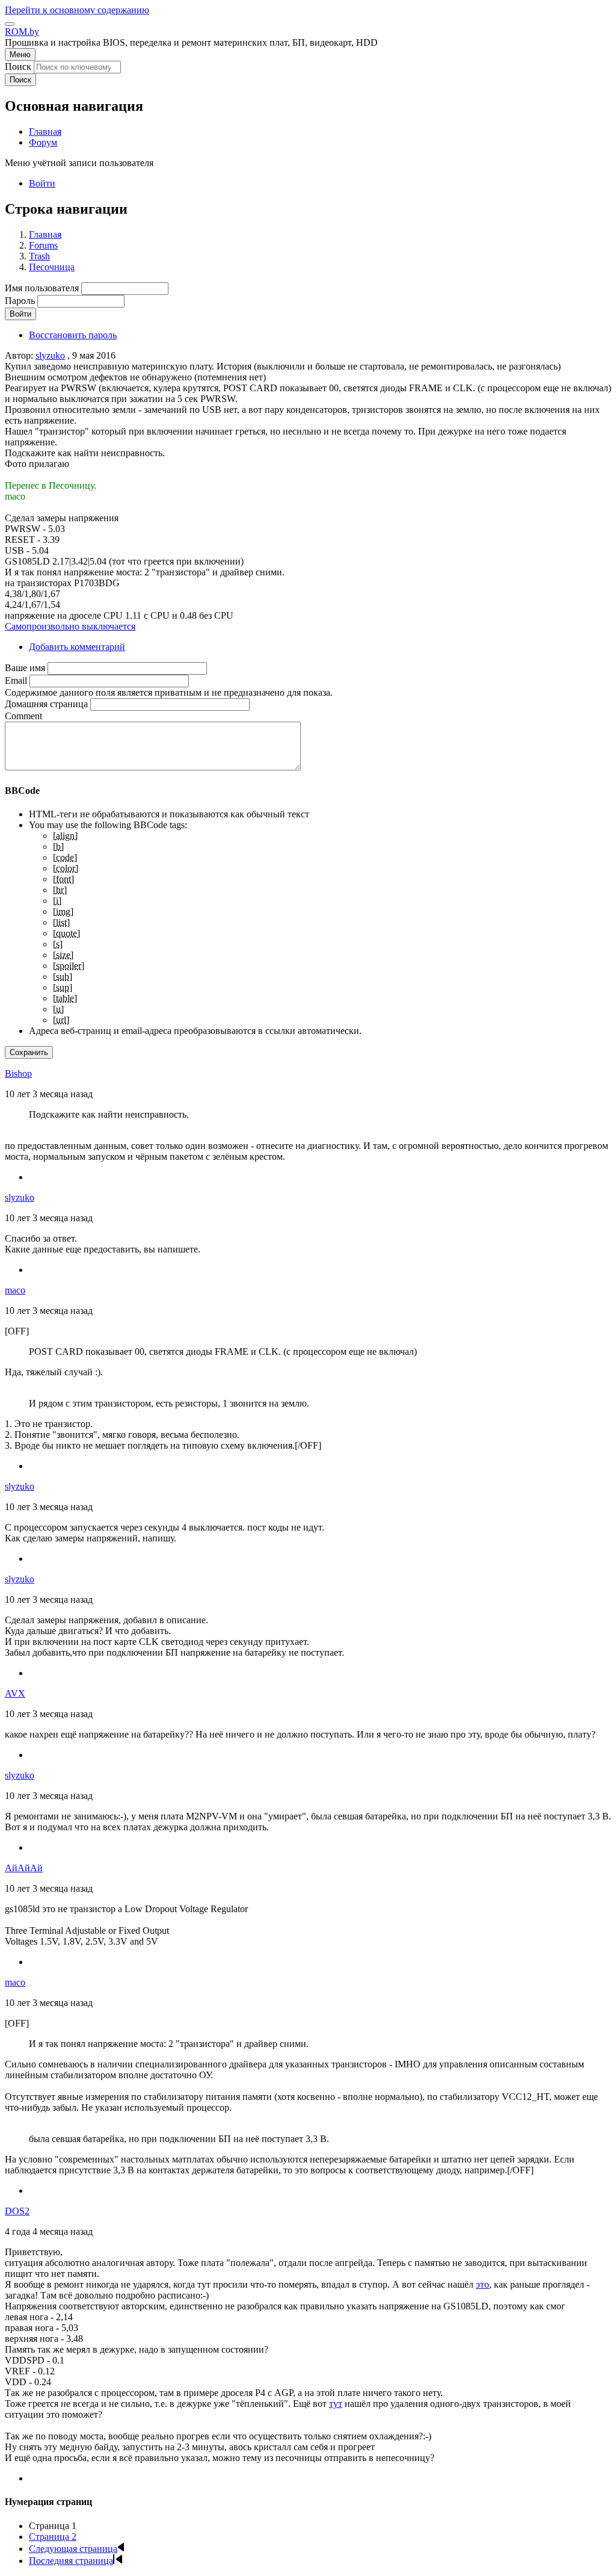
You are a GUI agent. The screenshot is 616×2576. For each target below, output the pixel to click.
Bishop (18, 1073)
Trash (39, 256)
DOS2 (17, 2211)
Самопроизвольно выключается (70, 626)
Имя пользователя (42, 288)
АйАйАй (24, 1868)
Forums (43, 245)
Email (16, 680)
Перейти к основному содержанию (77, 10)
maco (15, 1290)
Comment (23, 716)
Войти (42, 183)
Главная (45, 234)
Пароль (20, 301)
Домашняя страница (46, 704)
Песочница (52, 267)
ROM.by (22, 32)
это (482, 2284)
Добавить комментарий (77, 647)
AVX (15, 1693)
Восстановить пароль (73, 335)
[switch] (10, 24)
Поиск (18, 67)
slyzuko (50, 355)
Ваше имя (25, 668)
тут (336, 2404)
